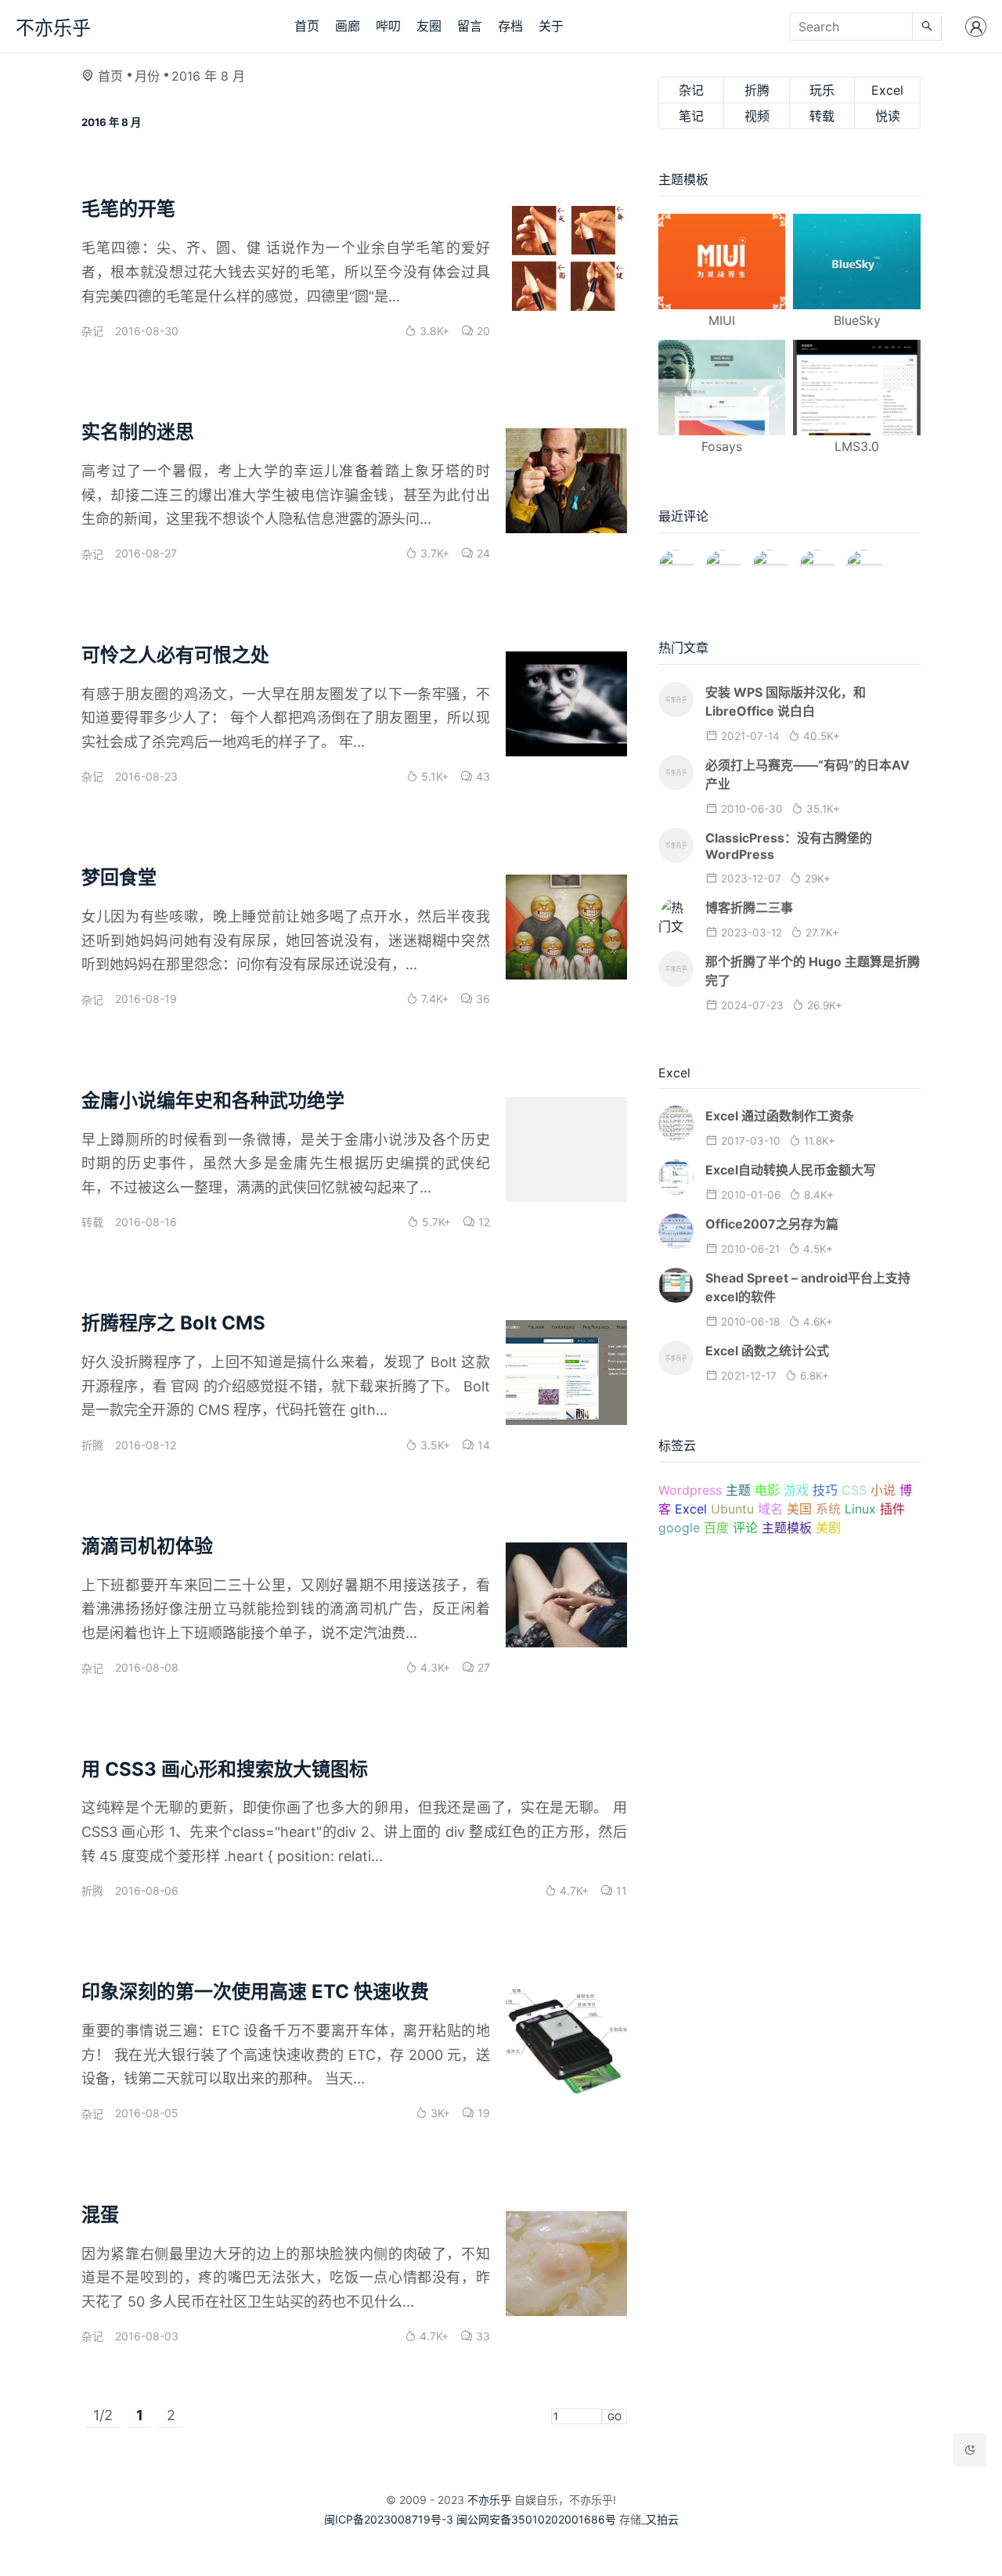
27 (482, 1667)
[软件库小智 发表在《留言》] (864, 561)
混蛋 (100, 2215)
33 (481, 2336)
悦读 (888, 116)
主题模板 (787, 1528)
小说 (883, 1490)
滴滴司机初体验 (147, 1546)
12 (483, 1222)
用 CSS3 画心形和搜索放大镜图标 (225, 1769)
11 (620, 1891)
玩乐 (822, 90)
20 (482, 331)
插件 (892, 1509)
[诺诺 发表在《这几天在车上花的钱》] (676, 561)
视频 (757, 116)
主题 (738, 1490)
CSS (854, 1490)
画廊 (348, 26)
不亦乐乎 (53, 28)
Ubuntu (732, 1509)
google (679, 1528)
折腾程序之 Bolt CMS (173, 1323)
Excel (887, 90)
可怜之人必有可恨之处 (175, 655)
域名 (770, 1509)
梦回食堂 (119, 877)
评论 (745, 1528)
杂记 (92, 331)
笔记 (691, 116)
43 (481, 776)
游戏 (796, 1490)
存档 (510, 26)
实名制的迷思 (138, 432)
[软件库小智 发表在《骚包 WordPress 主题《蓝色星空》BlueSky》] (817, 561)
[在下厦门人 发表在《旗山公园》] (723, 561)
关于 (551, 26)
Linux (860, 1509)
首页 (307, 26)
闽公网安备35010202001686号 (536, 2519)
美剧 (828, 1528)
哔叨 (388, 26)
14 (482, 1445)
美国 (799, 1509)
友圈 (429, 26)
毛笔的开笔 (128, 209)
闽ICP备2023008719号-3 (389, 2519)
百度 (716, 1528)
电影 (767, 1490)
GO (615, 2417)
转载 (92, 1222)
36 (481, 999)
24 (482, 553)
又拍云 (662, 2519)
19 (482, 2113)
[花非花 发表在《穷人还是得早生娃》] (770, 561)
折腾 (92, 1445)
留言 (470, 26)
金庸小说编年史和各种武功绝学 (213, 1100)
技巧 (825, 1490)
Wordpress (690, 1490)
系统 (828, 1509)
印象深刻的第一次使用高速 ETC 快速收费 (255, 1992)
